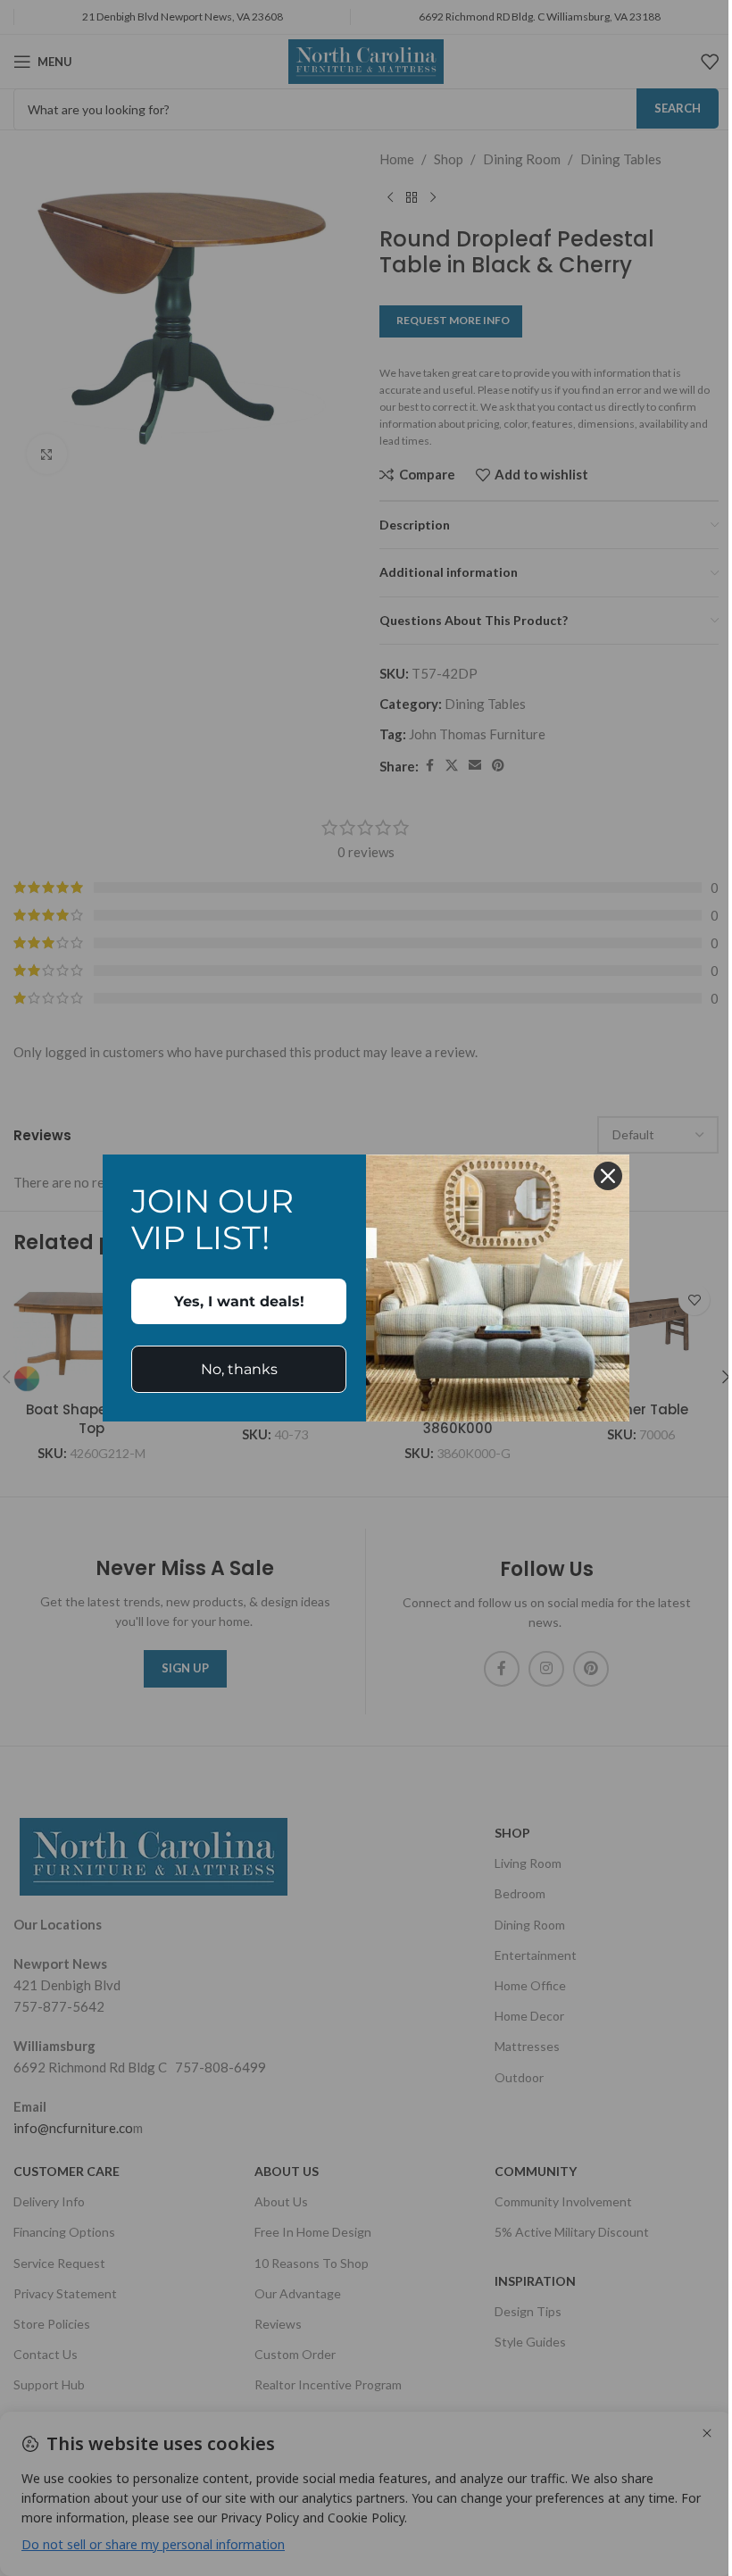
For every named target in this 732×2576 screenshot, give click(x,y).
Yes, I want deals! (239, 1301)
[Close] (608, 1176)
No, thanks (239, 1369)
